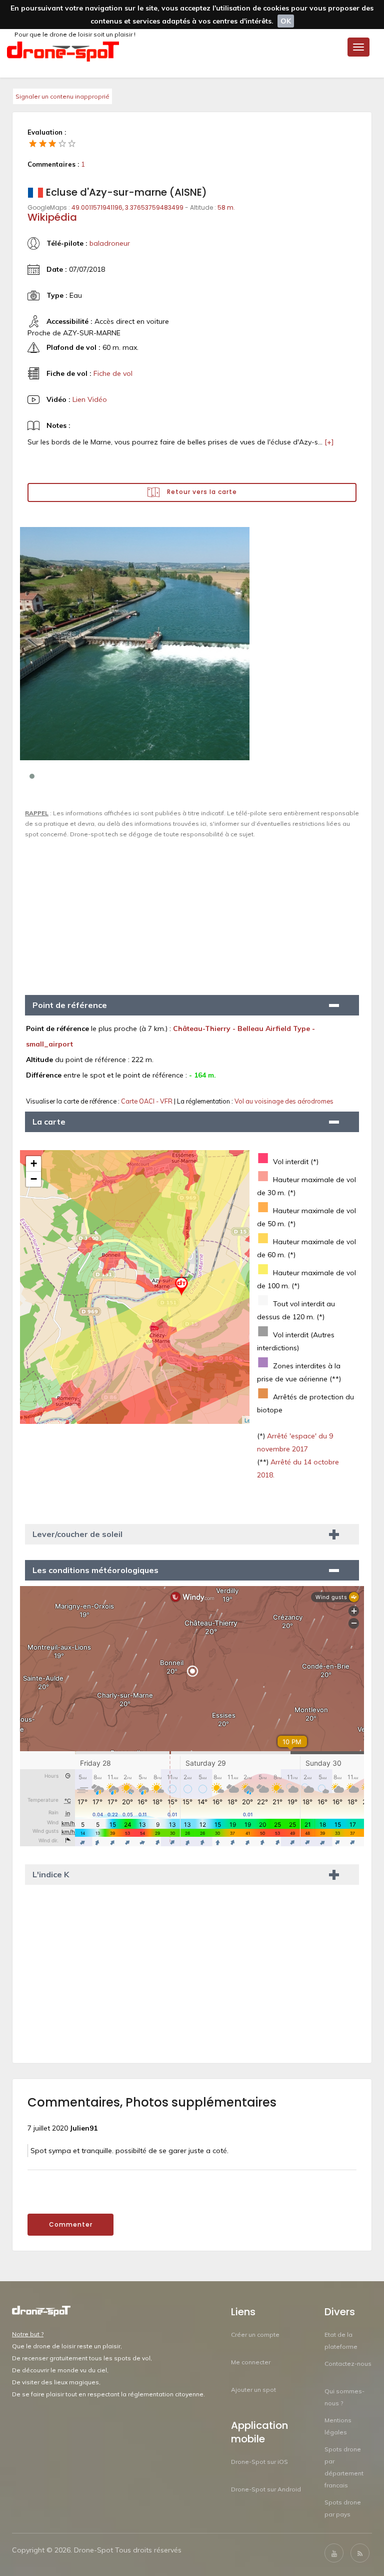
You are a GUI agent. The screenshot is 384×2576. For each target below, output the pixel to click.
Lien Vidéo (90, 399)
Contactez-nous (348, 2364)
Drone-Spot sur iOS (259, 2462)
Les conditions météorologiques (95, 1570)
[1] (33, 143)
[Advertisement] (192, 912)
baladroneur (110, 243)
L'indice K (51, 1874)
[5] (72, 143)
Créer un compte (255, 2335)
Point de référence (70, 1005)
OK (286, 21)
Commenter (71, 2224)
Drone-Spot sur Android (266, 2489)
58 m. (226, 207)
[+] (329, 442)
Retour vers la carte (201, 492)
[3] (52, 143)
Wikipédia (52, 217)
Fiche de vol (113, 373)
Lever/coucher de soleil (77, 1534)
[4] (62, 143)
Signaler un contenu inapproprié (62, 96)
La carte (49, 1122)
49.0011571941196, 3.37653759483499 (127, 207)
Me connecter (251, 2362)
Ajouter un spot (253, 2390)
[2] (43, 143)
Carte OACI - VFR (147, 1101)
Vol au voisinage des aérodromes (284, 1101)
